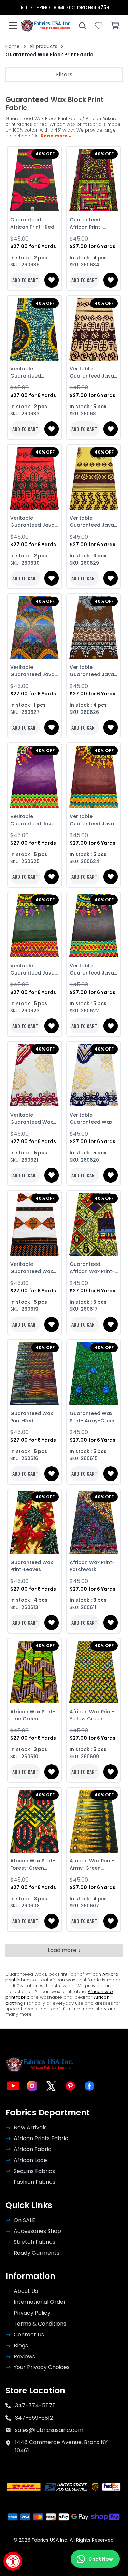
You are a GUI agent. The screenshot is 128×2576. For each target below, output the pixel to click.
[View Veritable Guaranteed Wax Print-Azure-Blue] (94, 1075)
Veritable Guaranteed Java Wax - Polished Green (32, 969)
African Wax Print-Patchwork (92, 1566)
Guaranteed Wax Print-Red (32, 1417)
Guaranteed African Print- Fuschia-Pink (86, 224)
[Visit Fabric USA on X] (51, 2086)
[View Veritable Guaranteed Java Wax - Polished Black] (94, 926)
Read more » (56, 136)
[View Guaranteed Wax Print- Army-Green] (94, 1374)
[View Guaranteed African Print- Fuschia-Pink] (94, 180)
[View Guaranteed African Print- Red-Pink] (34, 180)
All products (43, 46)
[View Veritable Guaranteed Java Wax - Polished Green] (34, 926)
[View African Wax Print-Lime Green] (34, 1672)
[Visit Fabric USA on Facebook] (89, 2086)
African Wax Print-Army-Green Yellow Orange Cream (92, 1865)
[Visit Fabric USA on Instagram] (32, 2086)
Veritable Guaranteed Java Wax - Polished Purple (32, 820)
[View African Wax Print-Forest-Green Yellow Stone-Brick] (34, 1821)
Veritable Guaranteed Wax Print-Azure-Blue (91, 1119)
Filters (64, 74)
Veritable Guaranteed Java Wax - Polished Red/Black (32, 522)
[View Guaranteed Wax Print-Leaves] (34, 1523)
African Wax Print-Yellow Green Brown (92, 1715)
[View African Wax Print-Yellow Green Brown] (94, 1672)
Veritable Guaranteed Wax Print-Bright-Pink (32, 1119)
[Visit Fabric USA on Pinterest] (70, 2086)
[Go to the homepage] (46, 26)
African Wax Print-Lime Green (33, 1715)
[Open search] (82, 26)
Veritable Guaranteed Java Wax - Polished (32, 671)
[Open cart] (115, 26)
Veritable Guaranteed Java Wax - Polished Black (92, 969)
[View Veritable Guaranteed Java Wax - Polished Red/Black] (34, 478)
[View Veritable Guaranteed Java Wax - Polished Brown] (94, 329)
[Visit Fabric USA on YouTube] (13, 2086)
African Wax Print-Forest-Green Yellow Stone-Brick (33, 1865)
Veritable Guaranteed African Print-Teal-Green (34, 372)
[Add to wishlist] (52, 280)
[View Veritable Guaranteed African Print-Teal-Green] (34, 329)
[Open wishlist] (99, 26)
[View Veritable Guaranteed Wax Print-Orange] (34, 1224)
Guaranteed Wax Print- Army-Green (93, 1417)
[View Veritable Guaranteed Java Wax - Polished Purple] (34, 777)
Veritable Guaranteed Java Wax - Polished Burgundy (92, 820)
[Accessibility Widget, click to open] (13, 2561)
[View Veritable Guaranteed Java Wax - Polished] (34, 627)
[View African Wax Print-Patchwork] (94, 1523)
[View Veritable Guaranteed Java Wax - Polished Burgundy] (94, 777)
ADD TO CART (25, 280)
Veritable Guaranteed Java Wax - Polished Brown (92, 372)
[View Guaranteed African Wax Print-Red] (94, 1224)
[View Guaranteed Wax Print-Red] (34, 1374)
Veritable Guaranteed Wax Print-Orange (32, 1268)
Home (13, 46)
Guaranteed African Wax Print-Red (92, 1268)
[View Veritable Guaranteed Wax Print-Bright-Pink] (34, 1075)
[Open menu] (13, 26)
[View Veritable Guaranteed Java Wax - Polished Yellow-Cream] (94, 478)
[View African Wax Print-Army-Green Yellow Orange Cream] (94, 1821)
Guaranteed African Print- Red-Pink (34, 224)
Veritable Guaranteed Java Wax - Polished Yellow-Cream (92, 522)
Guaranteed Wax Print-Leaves (32, 1566)
